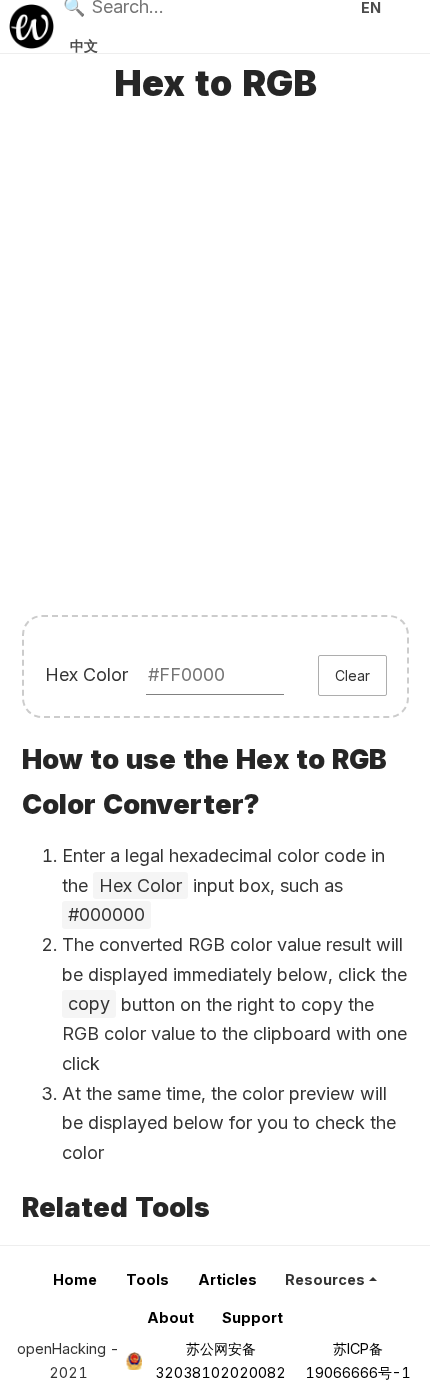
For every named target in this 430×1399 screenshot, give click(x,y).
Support (252, 1317)
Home (75, 1279)
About (170, 1317)
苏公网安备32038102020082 (220, 1360)
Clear (352, 675)
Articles (227, 1279)
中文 (84, 45)
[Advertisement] (215, 364)
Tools (147, 1279)
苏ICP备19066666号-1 (358, 1360)
